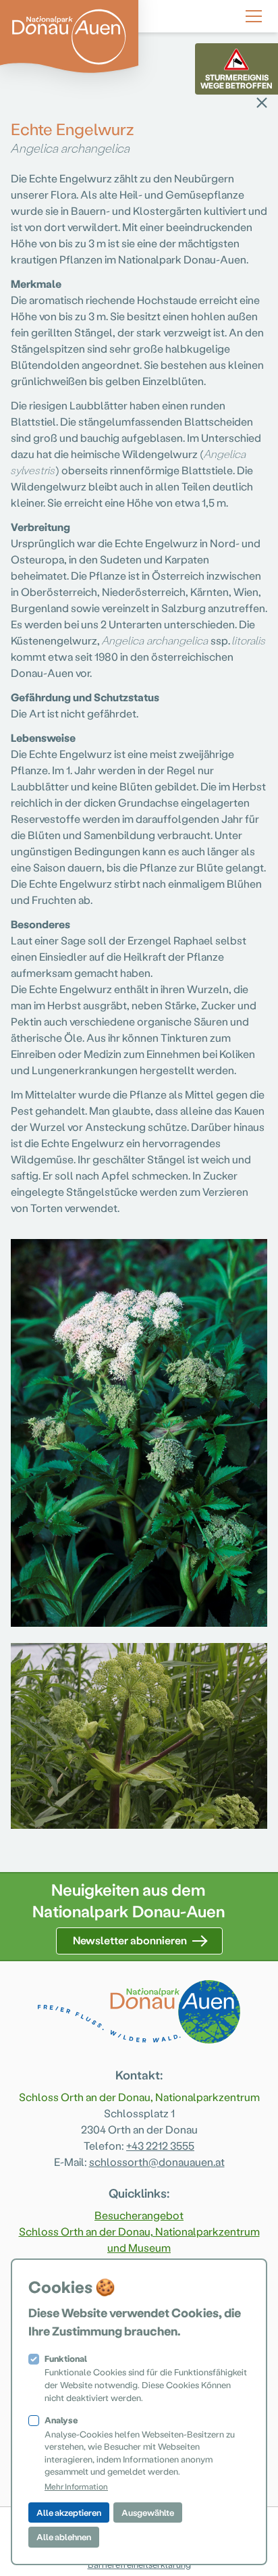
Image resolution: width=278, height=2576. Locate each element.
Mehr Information (76, 2486)
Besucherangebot (139, 2215)
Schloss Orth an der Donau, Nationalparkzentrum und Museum (139, 2239)
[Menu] (254, 14)
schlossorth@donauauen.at (157, 2162)
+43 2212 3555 (160, 2145)
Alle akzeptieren (69, 2512)
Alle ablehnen (64, 2536)
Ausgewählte (148, 2512)
